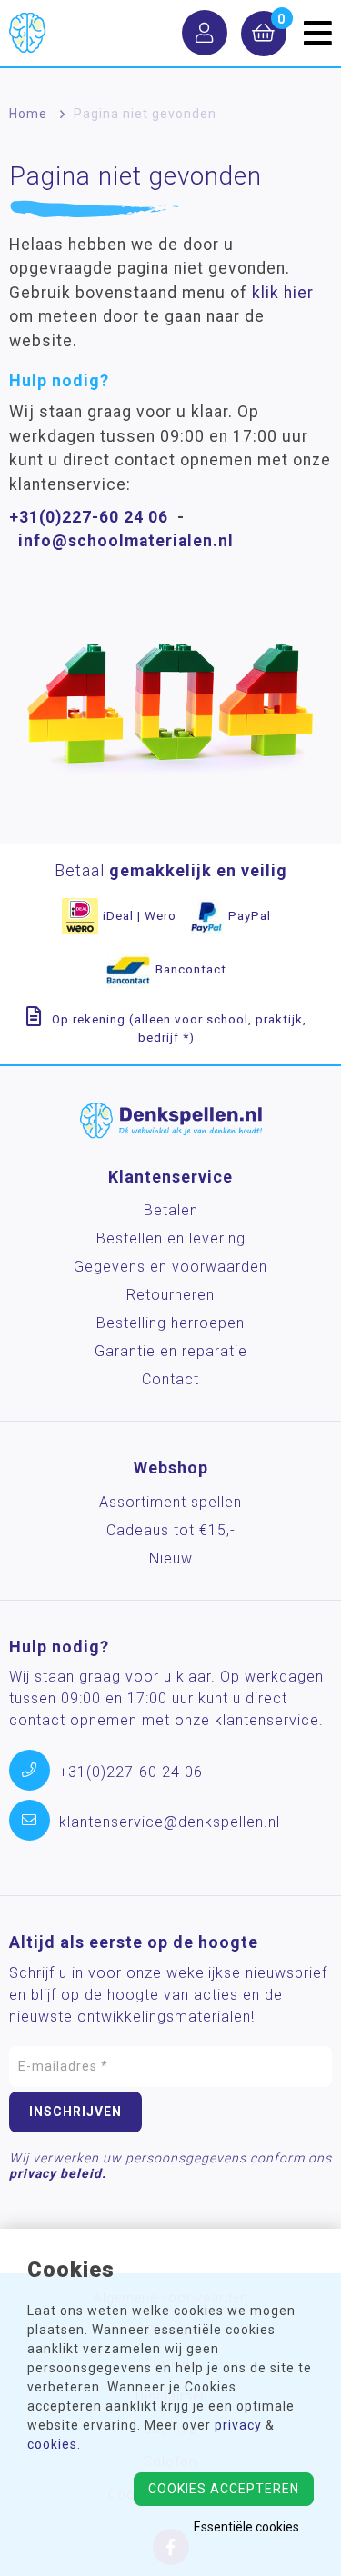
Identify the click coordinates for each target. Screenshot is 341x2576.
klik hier (283, 293)
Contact (170, 1379)
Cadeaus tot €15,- (171, 1530)
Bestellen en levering (171, 1238)
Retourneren (170, 1295)
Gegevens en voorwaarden (170, 1267)
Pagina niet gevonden (145, 114)
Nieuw (171, 1558)
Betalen (171, 1210)
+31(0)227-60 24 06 (89, 517)
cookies (52, 2444)
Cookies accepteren (224, 2489)
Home (28, 114)
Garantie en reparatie (171, 1351)
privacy (238, 2425)
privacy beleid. (58, 2173)
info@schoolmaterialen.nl (126, 541)
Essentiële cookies (246, 2527)
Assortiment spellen (170, 1502)
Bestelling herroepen (170, 1323)
